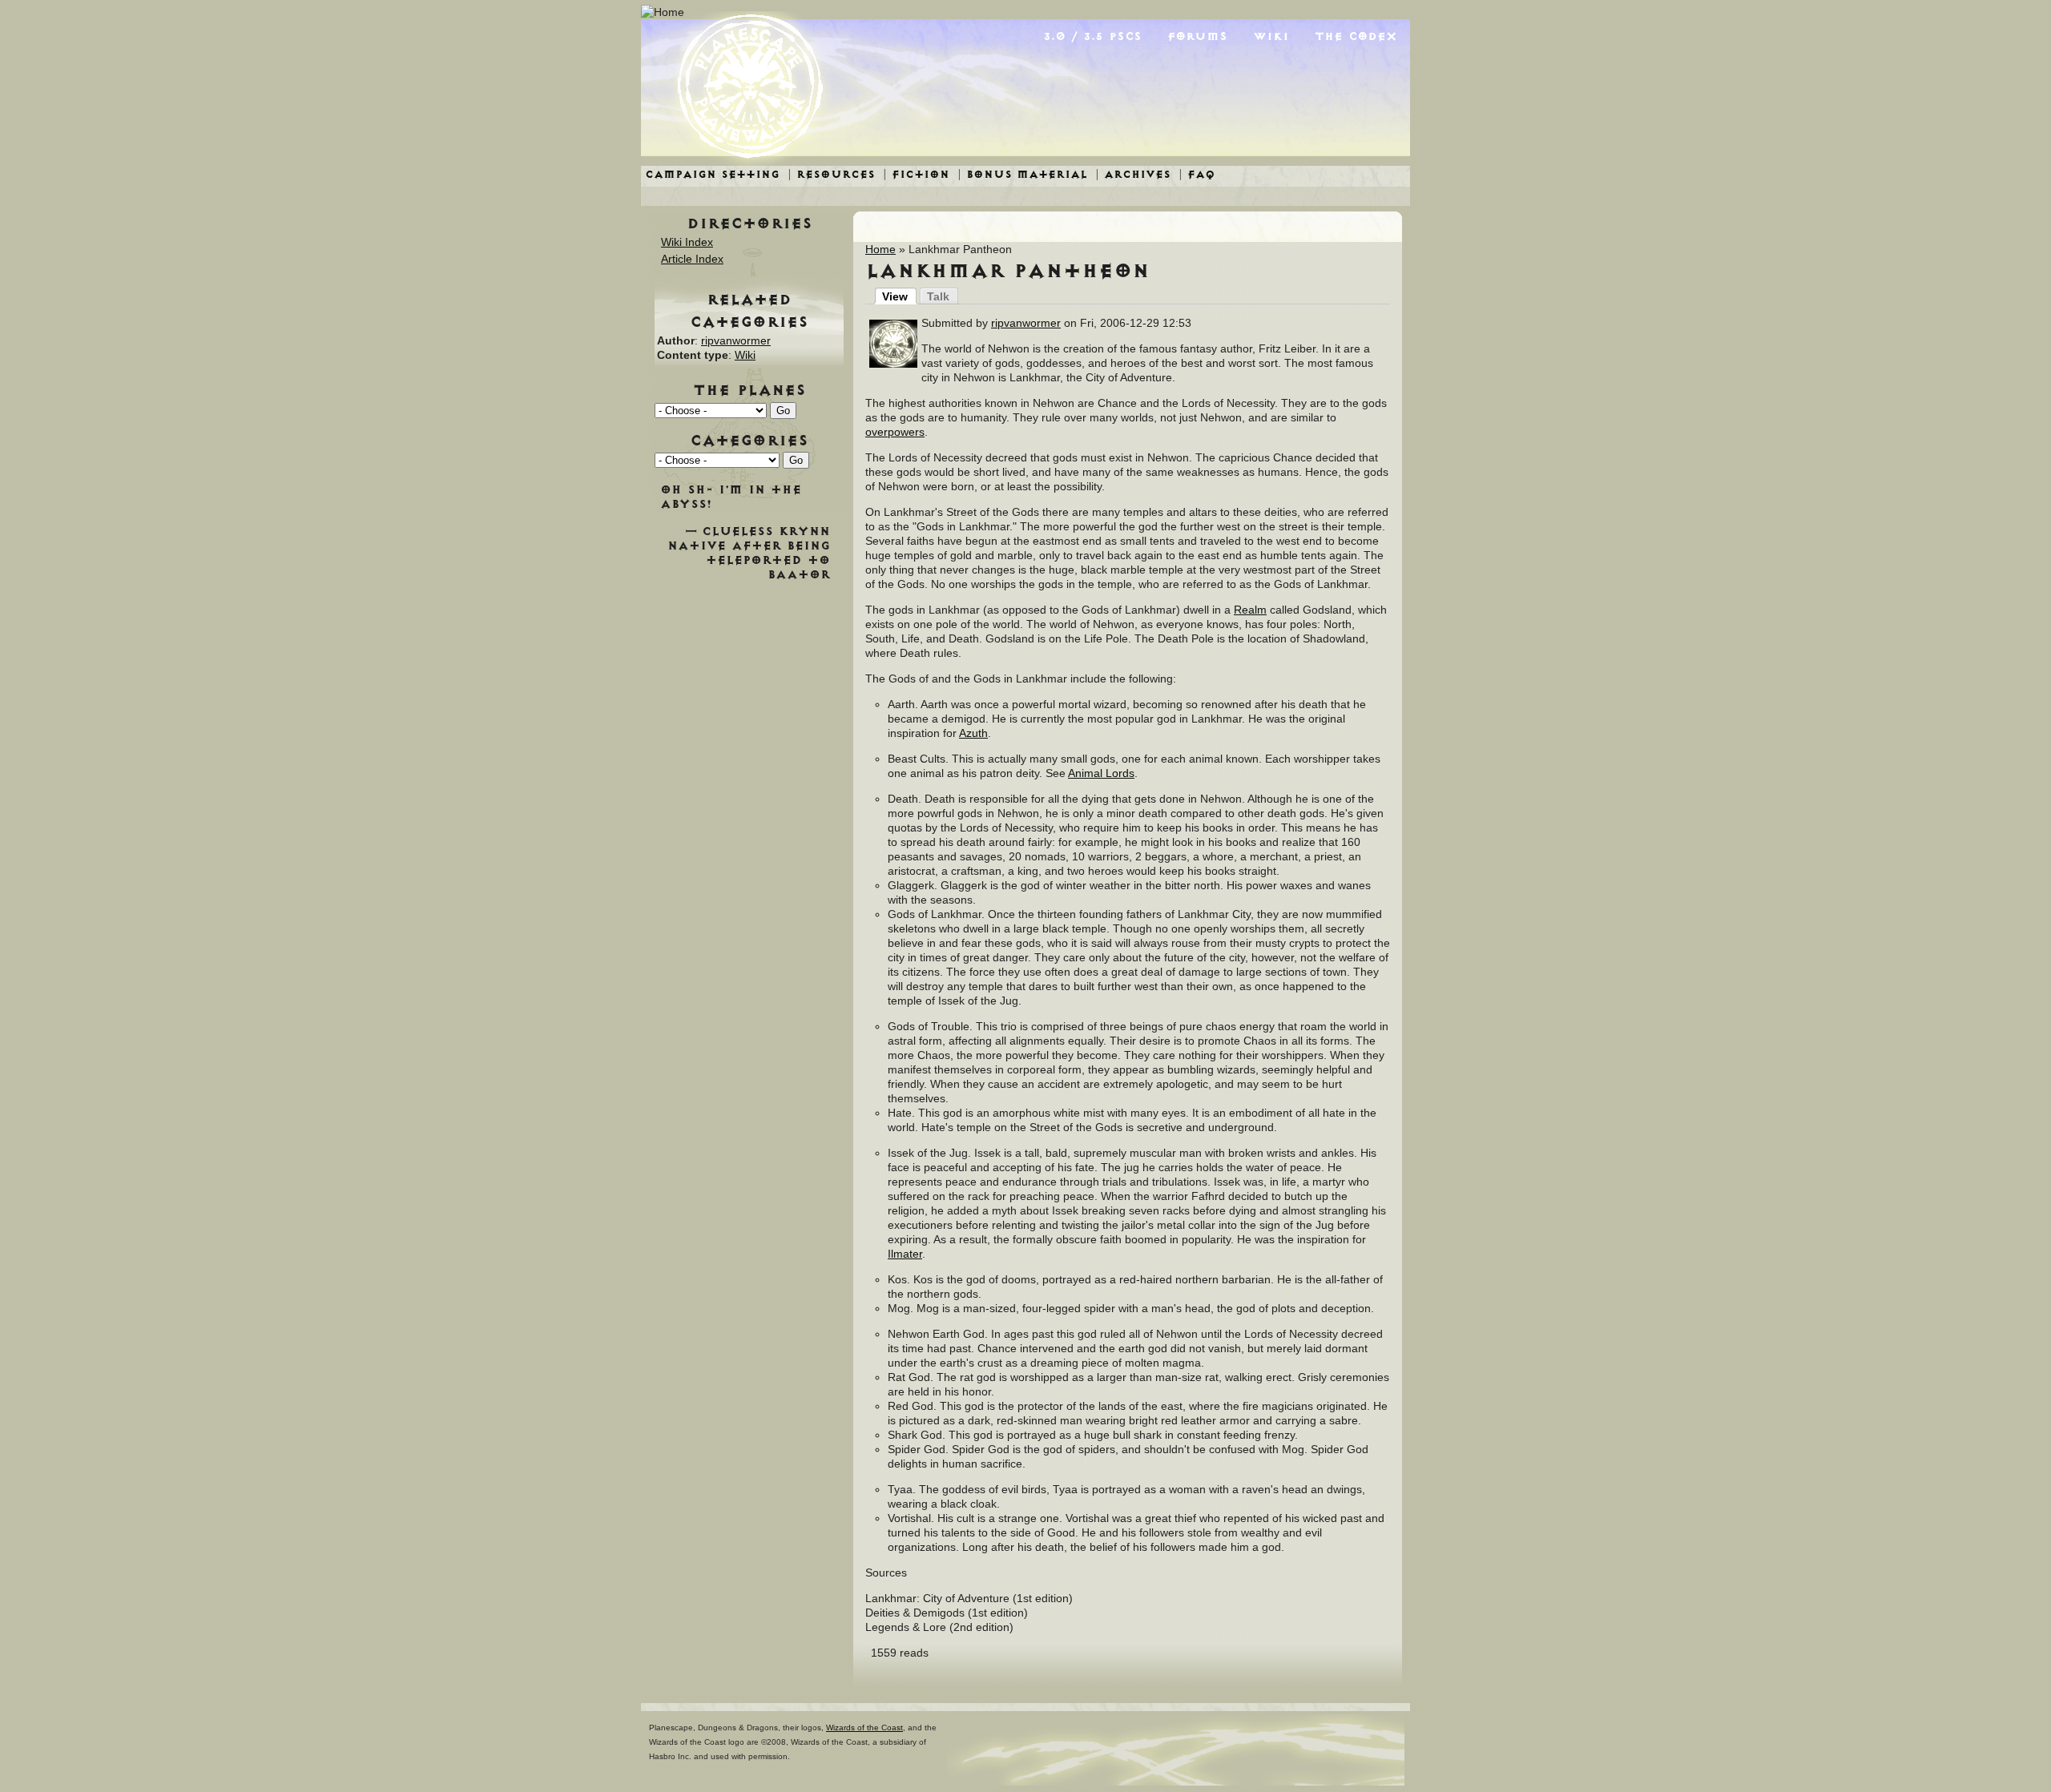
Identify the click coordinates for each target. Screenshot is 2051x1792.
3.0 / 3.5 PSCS (1092, 36)
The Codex (1356, 36)
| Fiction (916, 174)
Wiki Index (687, 242)
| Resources (831, 174)
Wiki (1271, 36)
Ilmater (905, 1254)
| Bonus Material (1022, 174)
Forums (1197, 36)
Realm (1250, 610)
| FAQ (1197, 174)
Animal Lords (1101, 773)
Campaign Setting (712, 174)
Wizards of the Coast (864, 1728)
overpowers (895, 432)
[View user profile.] (893, 364)
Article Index (692, 259)
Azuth (973, 733)
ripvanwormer (1026, 323)
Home (880, 249)
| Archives (1133, 174)
